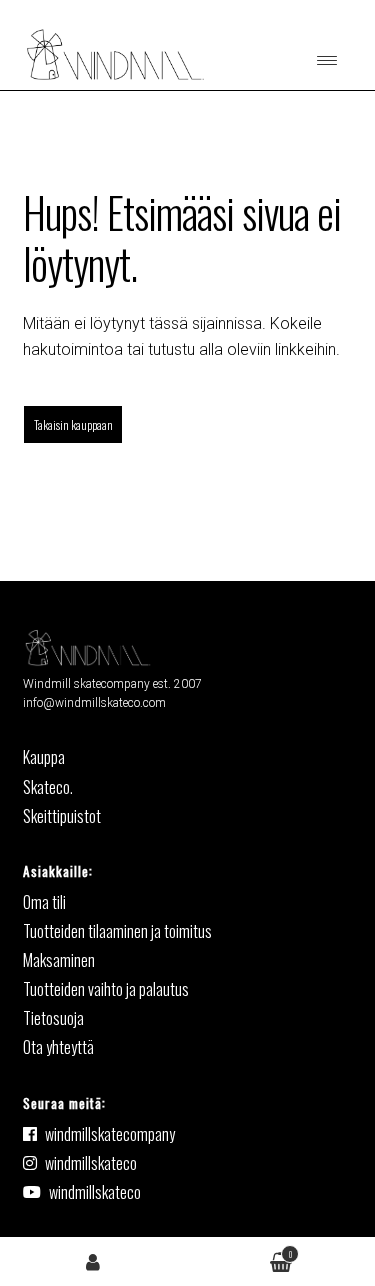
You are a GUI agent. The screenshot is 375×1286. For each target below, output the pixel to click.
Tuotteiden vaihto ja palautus (106, 989)
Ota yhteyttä (58, 1047)
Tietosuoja (53, 1018)
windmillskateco (91, 1163)
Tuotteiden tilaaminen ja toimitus (117, 931)
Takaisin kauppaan (73, 424)
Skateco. (48, 787)
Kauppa (44, 757)
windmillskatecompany (110, 1134)
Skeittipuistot (62, 816)
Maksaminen (59, 960)
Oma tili (94, 1260)
